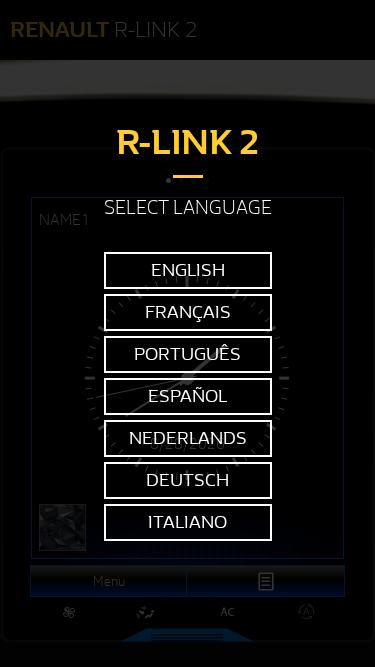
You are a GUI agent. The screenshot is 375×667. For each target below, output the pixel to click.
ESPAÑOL (187, 396)
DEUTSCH (187, 480)
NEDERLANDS (188, 438)
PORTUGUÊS (187, 354)
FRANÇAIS (188, 312)
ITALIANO (187, 522)
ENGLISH (188, 270)
